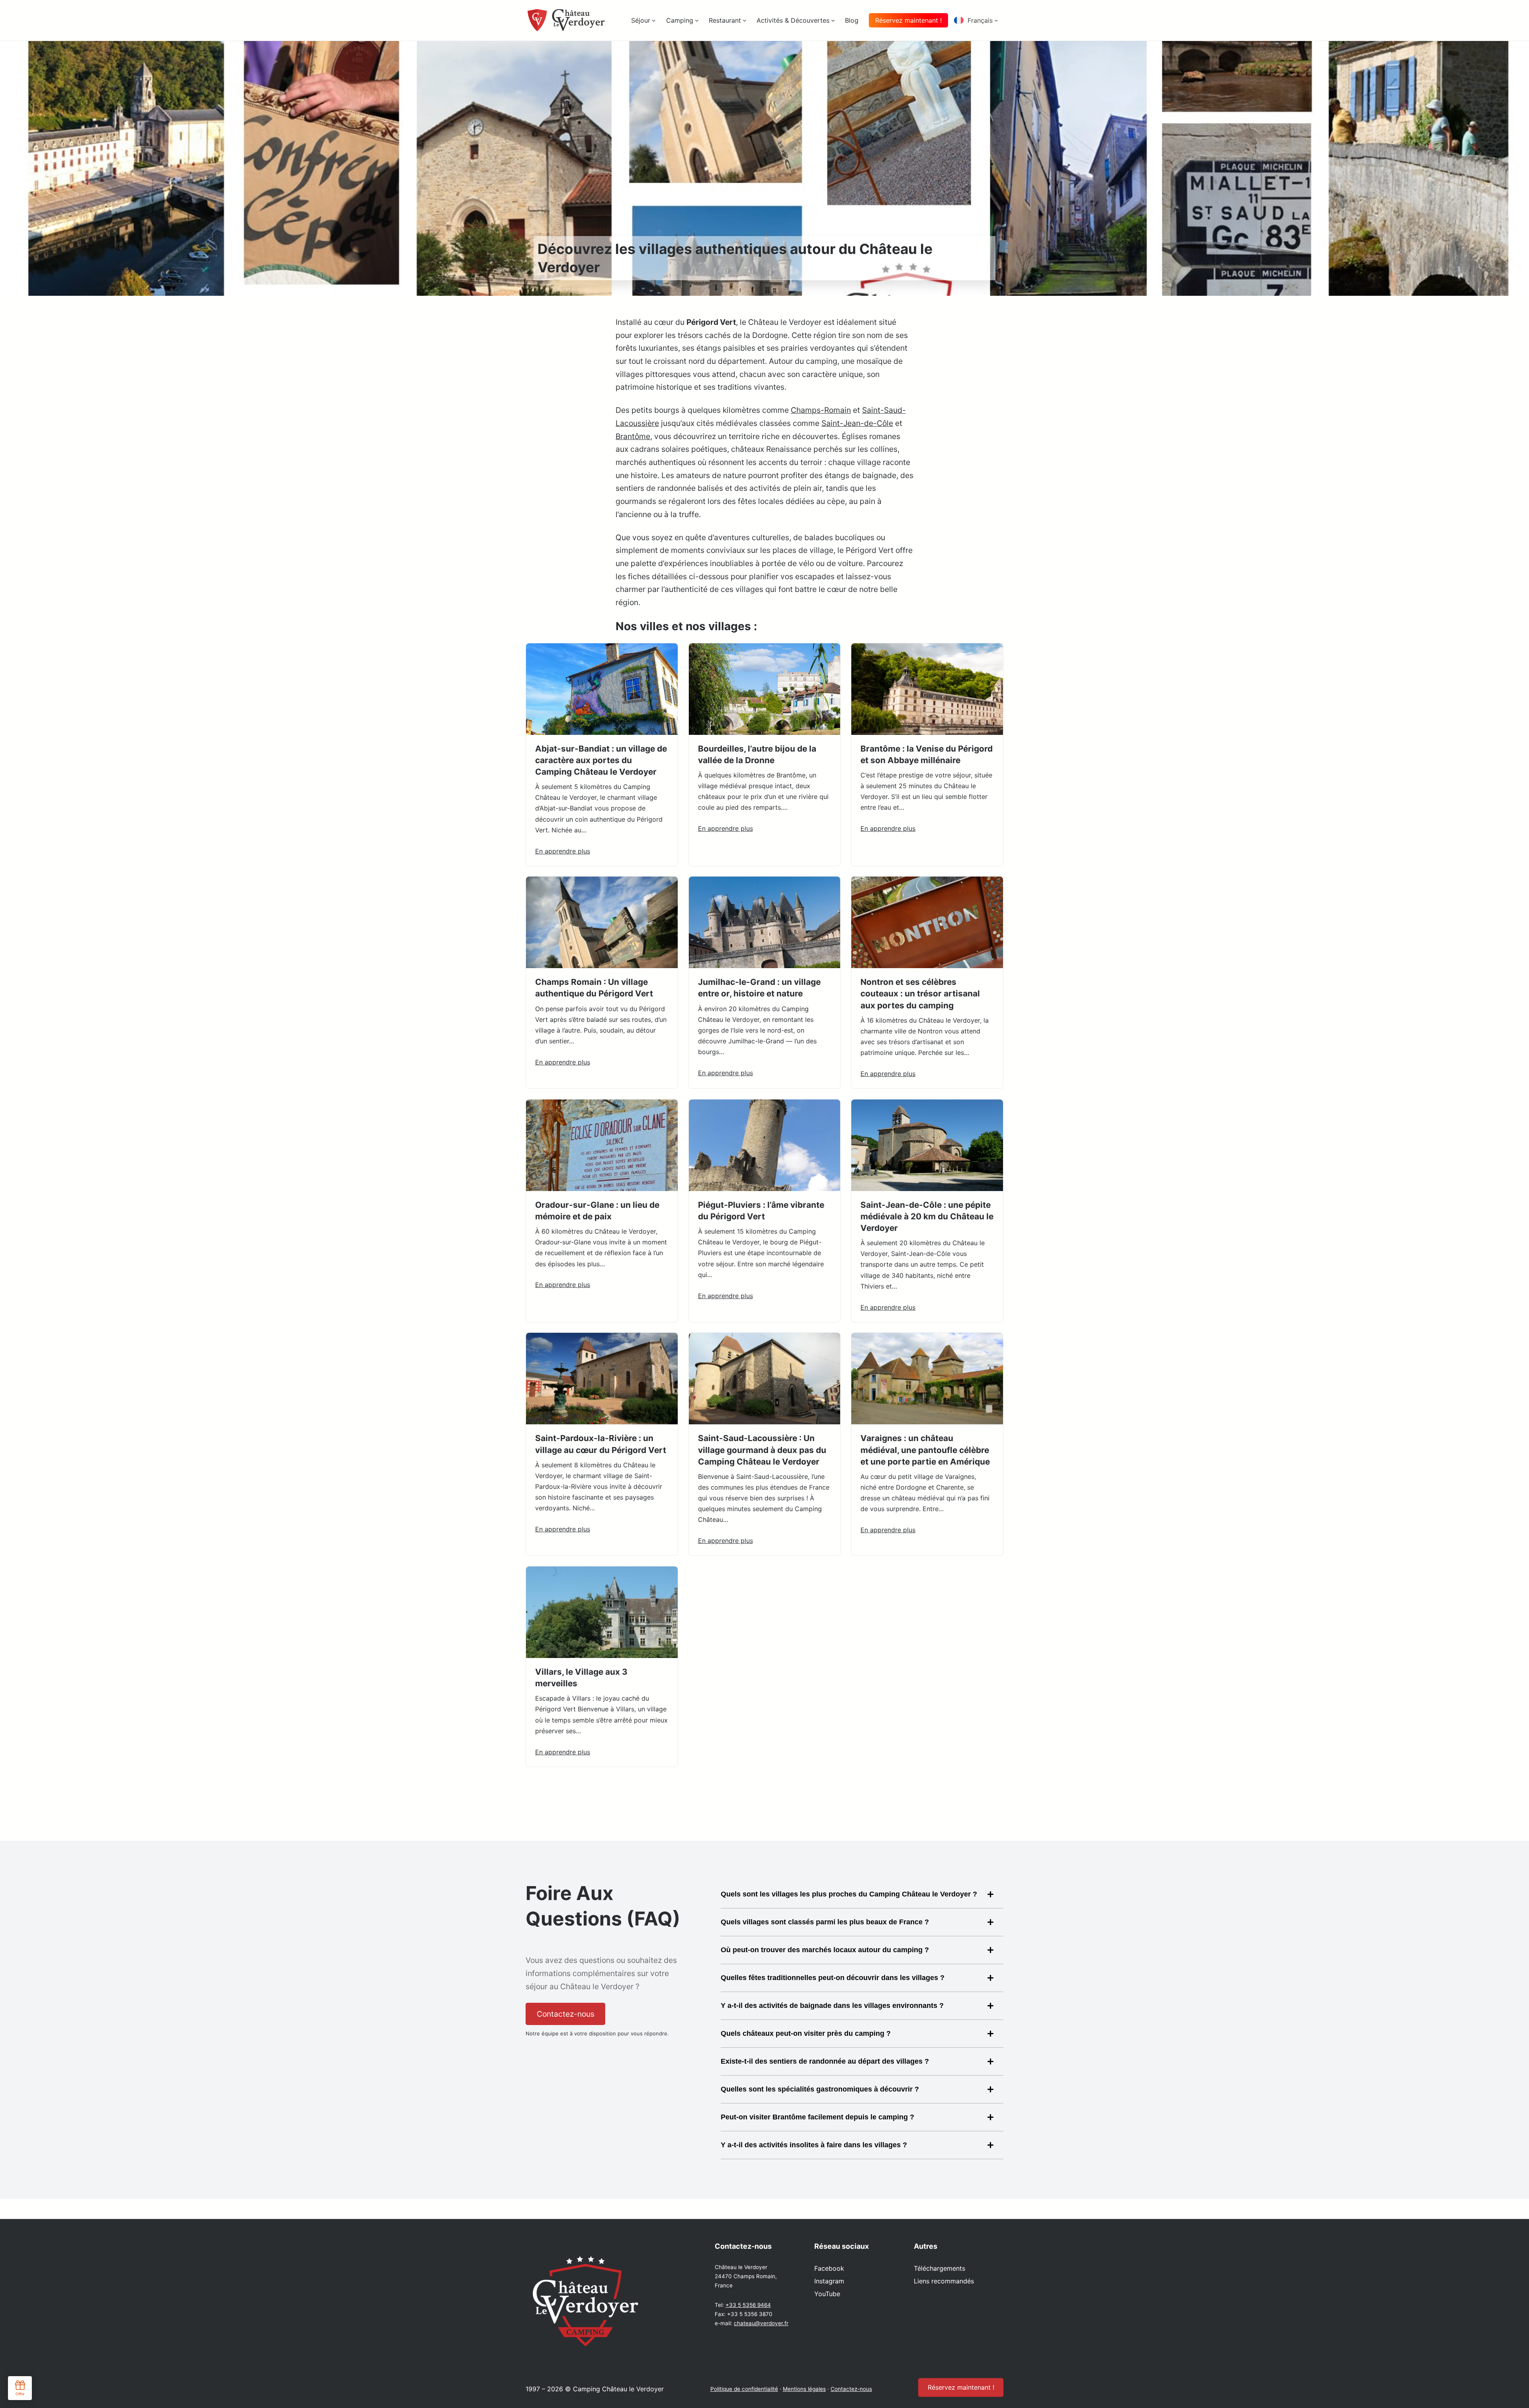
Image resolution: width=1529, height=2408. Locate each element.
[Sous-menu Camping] (697, 20)
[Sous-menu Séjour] (654, 20)
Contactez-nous (851, 2389)
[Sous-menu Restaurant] (745, 20)
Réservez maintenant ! (908, 20)
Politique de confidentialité (744, 2389)
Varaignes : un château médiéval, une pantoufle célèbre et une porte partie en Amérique (925, 1450)
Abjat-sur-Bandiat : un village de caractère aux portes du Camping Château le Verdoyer (601, 760)
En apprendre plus (563, 851)
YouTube (827, 2294)
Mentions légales (804, 2389)
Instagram (829, 2281)
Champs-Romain (821, 410)
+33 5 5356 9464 (748, 2305)
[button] (979, 20)
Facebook (829, 2268)
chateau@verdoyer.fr (761, 2323)
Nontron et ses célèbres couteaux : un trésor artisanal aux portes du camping (920, 993)
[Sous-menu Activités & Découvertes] (833, 20)
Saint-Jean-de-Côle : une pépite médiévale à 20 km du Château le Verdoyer (927, 1216)
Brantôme (633, 436)
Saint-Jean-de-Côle (857, 423)
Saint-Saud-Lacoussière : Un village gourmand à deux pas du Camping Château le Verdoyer (762, 1450)
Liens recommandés (944, 2281)
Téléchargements (939, 2268)
